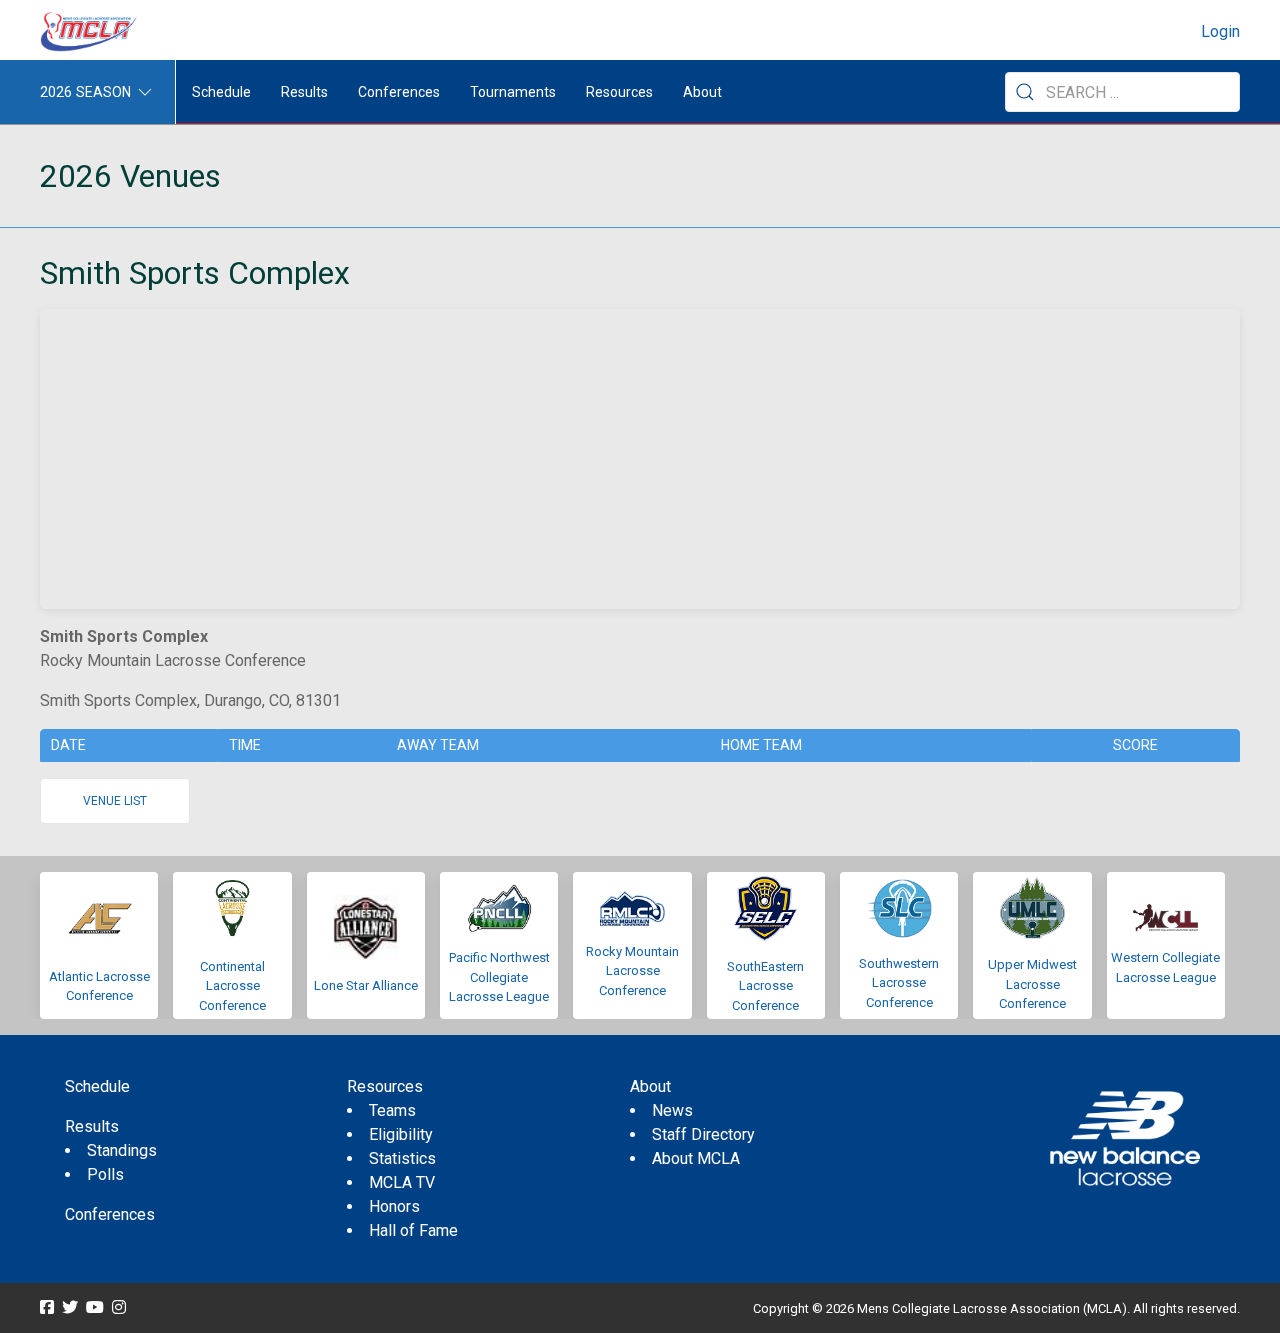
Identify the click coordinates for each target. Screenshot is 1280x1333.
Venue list (115, 801)
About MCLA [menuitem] (696, 1158)
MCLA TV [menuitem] (402, 1182)
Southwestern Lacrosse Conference (899, 983)
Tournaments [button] (513, 92)
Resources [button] (619, 92)
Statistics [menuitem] (402, 1158)
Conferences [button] (399, 92)
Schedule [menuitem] (221, 92)
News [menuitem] (672, 1110)
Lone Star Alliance (366, 985)
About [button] (702, 92)
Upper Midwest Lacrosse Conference (1032, 984)
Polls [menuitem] (105, 1174)
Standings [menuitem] (122, 1150)
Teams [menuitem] (392, 1110)
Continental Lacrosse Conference (232, 986)
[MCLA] (90, 32)
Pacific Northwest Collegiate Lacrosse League (499, 977)
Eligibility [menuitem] (401, 1134)
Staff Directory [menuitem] (703, 1134)
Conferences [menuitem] (110, 1214)
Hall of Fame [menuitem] (413, 1230)
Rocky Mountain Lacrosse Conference (632, 971)
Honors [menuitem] (394, 1206)
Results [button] (304, 92)
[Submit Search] (1025, 92)
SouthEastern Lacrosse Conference (765, 986)
